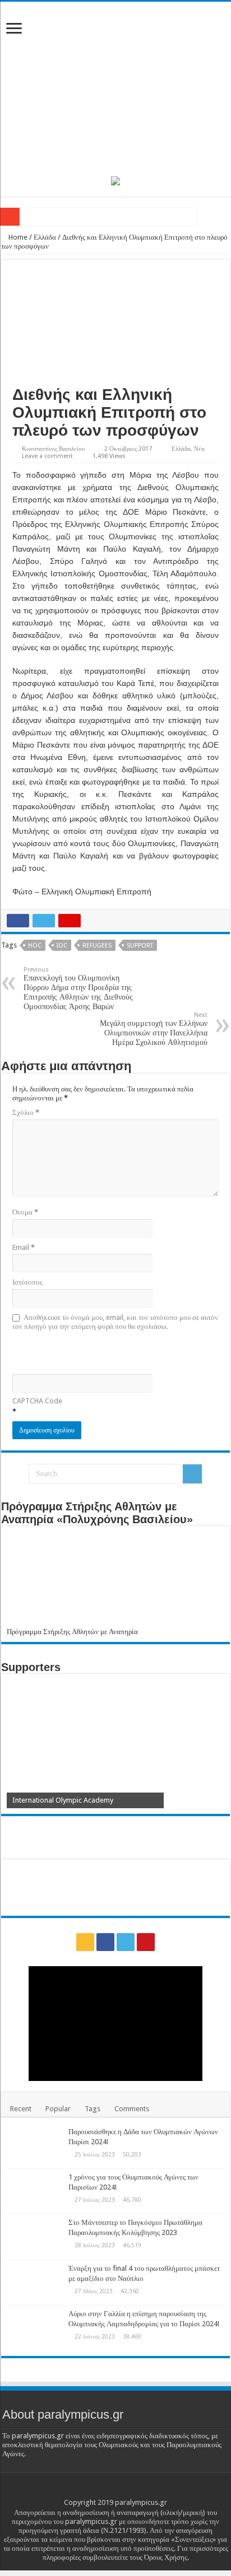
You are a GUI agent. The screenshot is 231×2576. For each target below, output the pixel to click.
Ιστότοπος (27, 1282)
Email (24, 1247)
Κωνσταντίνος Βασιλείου (53, 449)
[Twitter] (126, 1942)
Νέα (199, 449)
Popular (58, 2109)
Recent (21, 2109)
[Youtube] (146, 1942)
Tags (93, 2109)
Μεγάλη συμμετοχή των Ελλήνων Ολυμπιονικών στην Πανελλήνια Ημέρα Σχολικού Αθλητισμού (154, 1029)
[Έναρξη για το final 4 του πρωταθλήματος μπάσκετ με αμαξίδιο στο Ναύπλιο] (35, 2283)
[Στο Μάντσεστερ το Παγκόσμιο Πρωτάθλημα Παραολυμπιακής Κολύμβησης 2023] (35, 2237)
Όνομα (25, 1212)
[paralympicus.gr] (115, 87)
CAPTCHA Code (37, 1401)
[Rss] (85, 1942)
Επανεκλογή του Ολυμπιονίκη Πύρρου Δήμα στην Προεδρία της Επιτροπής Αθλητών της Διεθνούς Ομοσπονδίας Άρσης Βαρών (78, 988)
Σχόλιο (26, 1112)
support (140, 946)
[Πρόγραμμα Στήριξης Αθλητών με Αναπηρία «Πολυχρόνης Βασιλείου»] (115, 1579)
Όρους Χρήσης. (167, 2557)
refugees (97, 946)
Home (17, 237)
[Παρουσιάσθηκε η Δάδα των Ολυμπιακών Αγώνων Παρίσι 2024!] (35, 2146)
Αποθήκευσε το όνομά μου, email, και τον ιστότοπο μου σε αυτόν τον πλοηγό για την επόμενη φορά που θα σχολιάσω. (115, 1322)
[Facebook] (105, 1942)
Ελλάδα (45, 237)
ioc (62, 946)
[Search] (192, 1474)
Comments (132, 2109)
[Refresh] (93, 1352)
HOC (35, 946)
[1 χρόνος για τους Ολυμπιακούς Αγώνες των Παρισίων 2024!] (35, 2191)
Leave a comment (47, 456)
